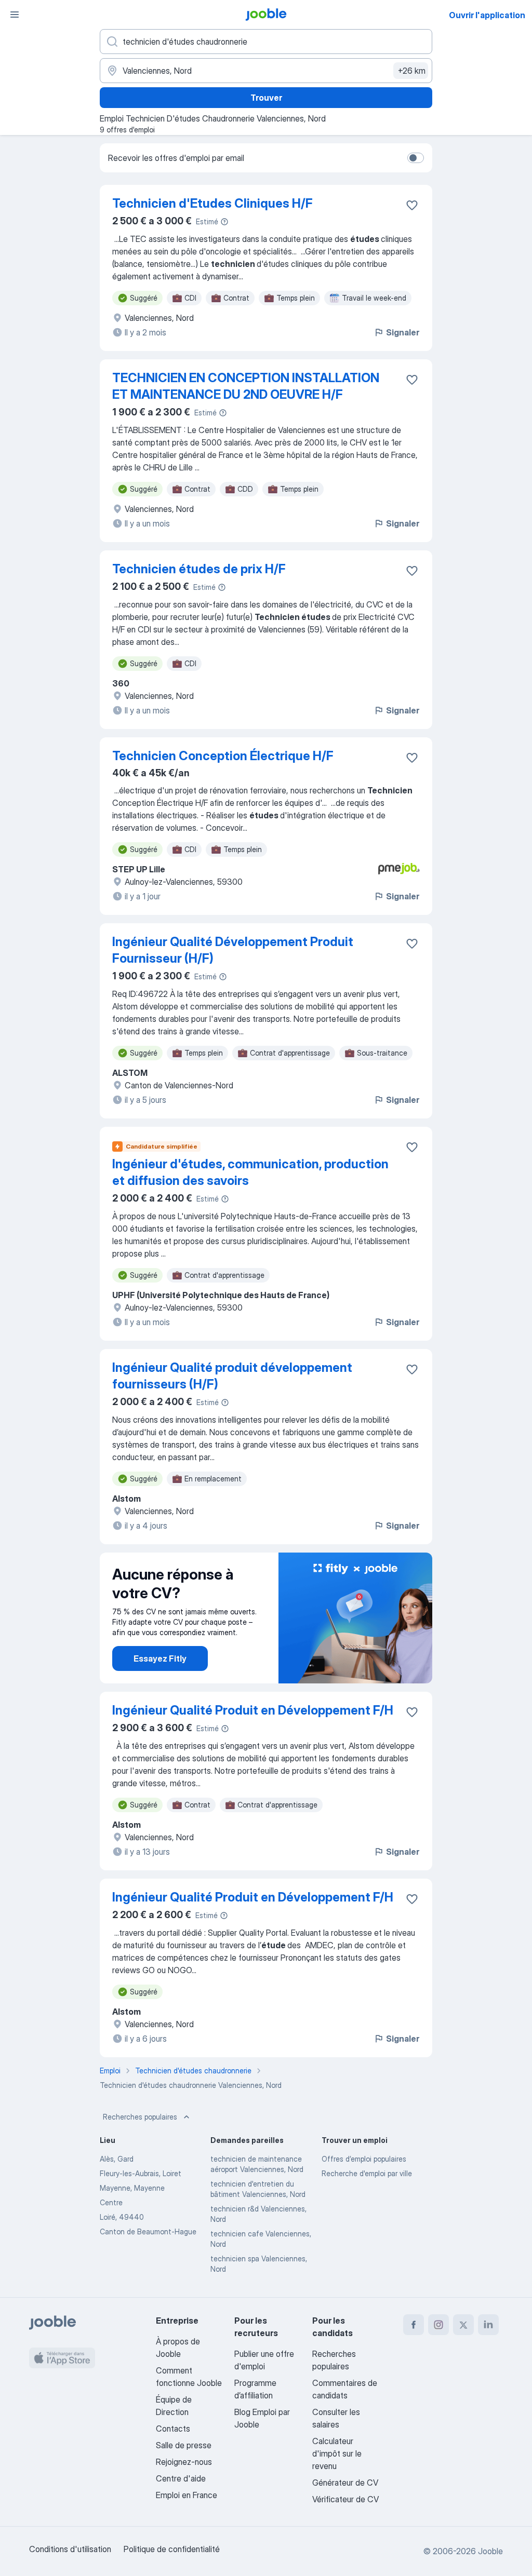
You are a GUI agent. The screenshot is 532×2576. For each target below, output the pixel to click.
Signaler (403, 332)
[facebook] (414, 2325)
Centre (111, 2202)
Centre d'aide (181, 2478)
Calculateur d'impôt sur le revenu (337, 2453)
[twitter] (463, 2325)
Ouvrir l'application (487, 15)
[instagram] (438, 2325)
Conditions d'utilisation (70, 2549)
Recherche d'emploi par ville (367, 2173)
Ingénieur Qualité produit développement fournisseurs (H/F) (232, 1376)
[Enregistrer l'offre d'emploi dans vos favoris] (412, 205)
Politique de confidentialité (172, 2549)
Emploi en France (187, 2495)
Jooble (490, 2551)
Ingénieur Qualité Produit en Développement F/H (253, 1710)
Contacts (173, 2429)
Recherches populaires (140, 2117)
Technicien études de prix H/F (199, 569)
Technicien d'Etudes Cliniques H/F (212, 203)
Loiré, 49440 (122, 2217)
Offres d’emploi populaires (364, 2159)
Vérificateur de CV (345, 2499)
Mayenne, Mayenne (132, 2188)
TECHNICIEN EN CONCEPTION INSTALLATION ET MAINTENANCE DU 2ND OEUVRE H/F (246, 386)
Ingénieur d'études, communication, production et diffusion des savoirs (250, 1172)
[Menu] (15, 15)
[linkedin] (488, 2325)
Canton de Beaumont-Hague (148, 2231)
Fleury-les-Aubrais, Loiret (141, 2173)
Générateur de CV (345, 2483)
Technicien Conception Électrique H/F (223, 756)
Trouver (266, 98)
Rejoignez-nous (184, 2462)
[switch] (416, 158)
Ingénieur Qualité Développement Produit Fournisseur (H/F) (233, 950)
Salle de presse (184, 2445)
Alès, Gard (117, 2159)
